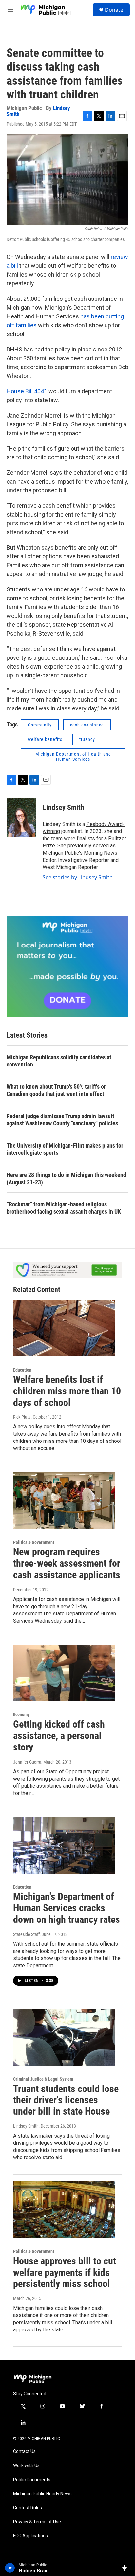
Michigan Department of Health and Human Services (73, 757)
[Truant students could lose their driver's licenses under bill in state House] (64, 2037)
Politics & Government (34, 1542)
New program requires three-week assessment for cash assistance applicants (67, 1563)
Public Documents (32, 2480)
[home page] (46, 10)
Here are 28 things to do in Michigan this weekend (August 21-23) (66, 1178)
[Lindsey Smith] (21, 817)
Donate (114, 10)
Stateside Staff (26, 1934)
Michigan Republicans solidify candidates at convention (59, 1061)
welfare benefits (45, 739)
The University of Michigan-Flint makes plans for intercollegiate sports (65, 1149)
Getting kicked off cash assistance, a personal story (59, 1736)
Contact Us (24, 2452)
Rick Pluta (22, 1417)
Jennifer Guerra (27, 1762)
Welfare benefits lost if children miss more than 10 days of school (67, 1391)
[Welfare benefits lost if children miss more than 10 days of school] (64, 1328)
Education (22, 1370)
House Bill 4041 (28, 391)
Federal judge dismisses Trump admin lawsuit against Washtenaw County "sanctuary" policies (62, 1120)
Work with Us (26, 2466)
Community (40, 725)
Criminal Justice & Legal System (43, 2079)
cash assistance (87, 725)
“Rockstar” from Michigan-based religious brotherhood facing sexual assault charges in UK (64, 1208)
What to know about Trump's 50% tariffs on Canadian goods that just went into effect (57, 1090)
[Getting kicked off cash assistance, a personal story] (64, 1673)
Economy (21, 1714)
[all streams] (126, 2568)
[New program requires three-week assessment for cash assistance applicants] (64, 1500)
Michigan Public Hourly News (42, 2494)
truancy (87, 739)
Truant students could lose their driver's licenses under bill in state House (66, 2100)
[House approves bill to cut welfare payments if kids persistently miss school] (64, 2209)
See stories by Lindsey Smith (78, 877)
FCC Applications (30, 2536)
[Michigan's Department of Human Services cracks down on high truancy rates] (64, 1845)
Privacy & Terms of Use (37, 2522)
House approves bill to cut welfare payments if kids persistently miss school (65, 2272)
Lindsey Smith (63, 807)
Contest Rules (28, 2508)
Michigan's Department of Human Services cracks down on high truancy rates (67, 1908)
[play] (10, 2568)
